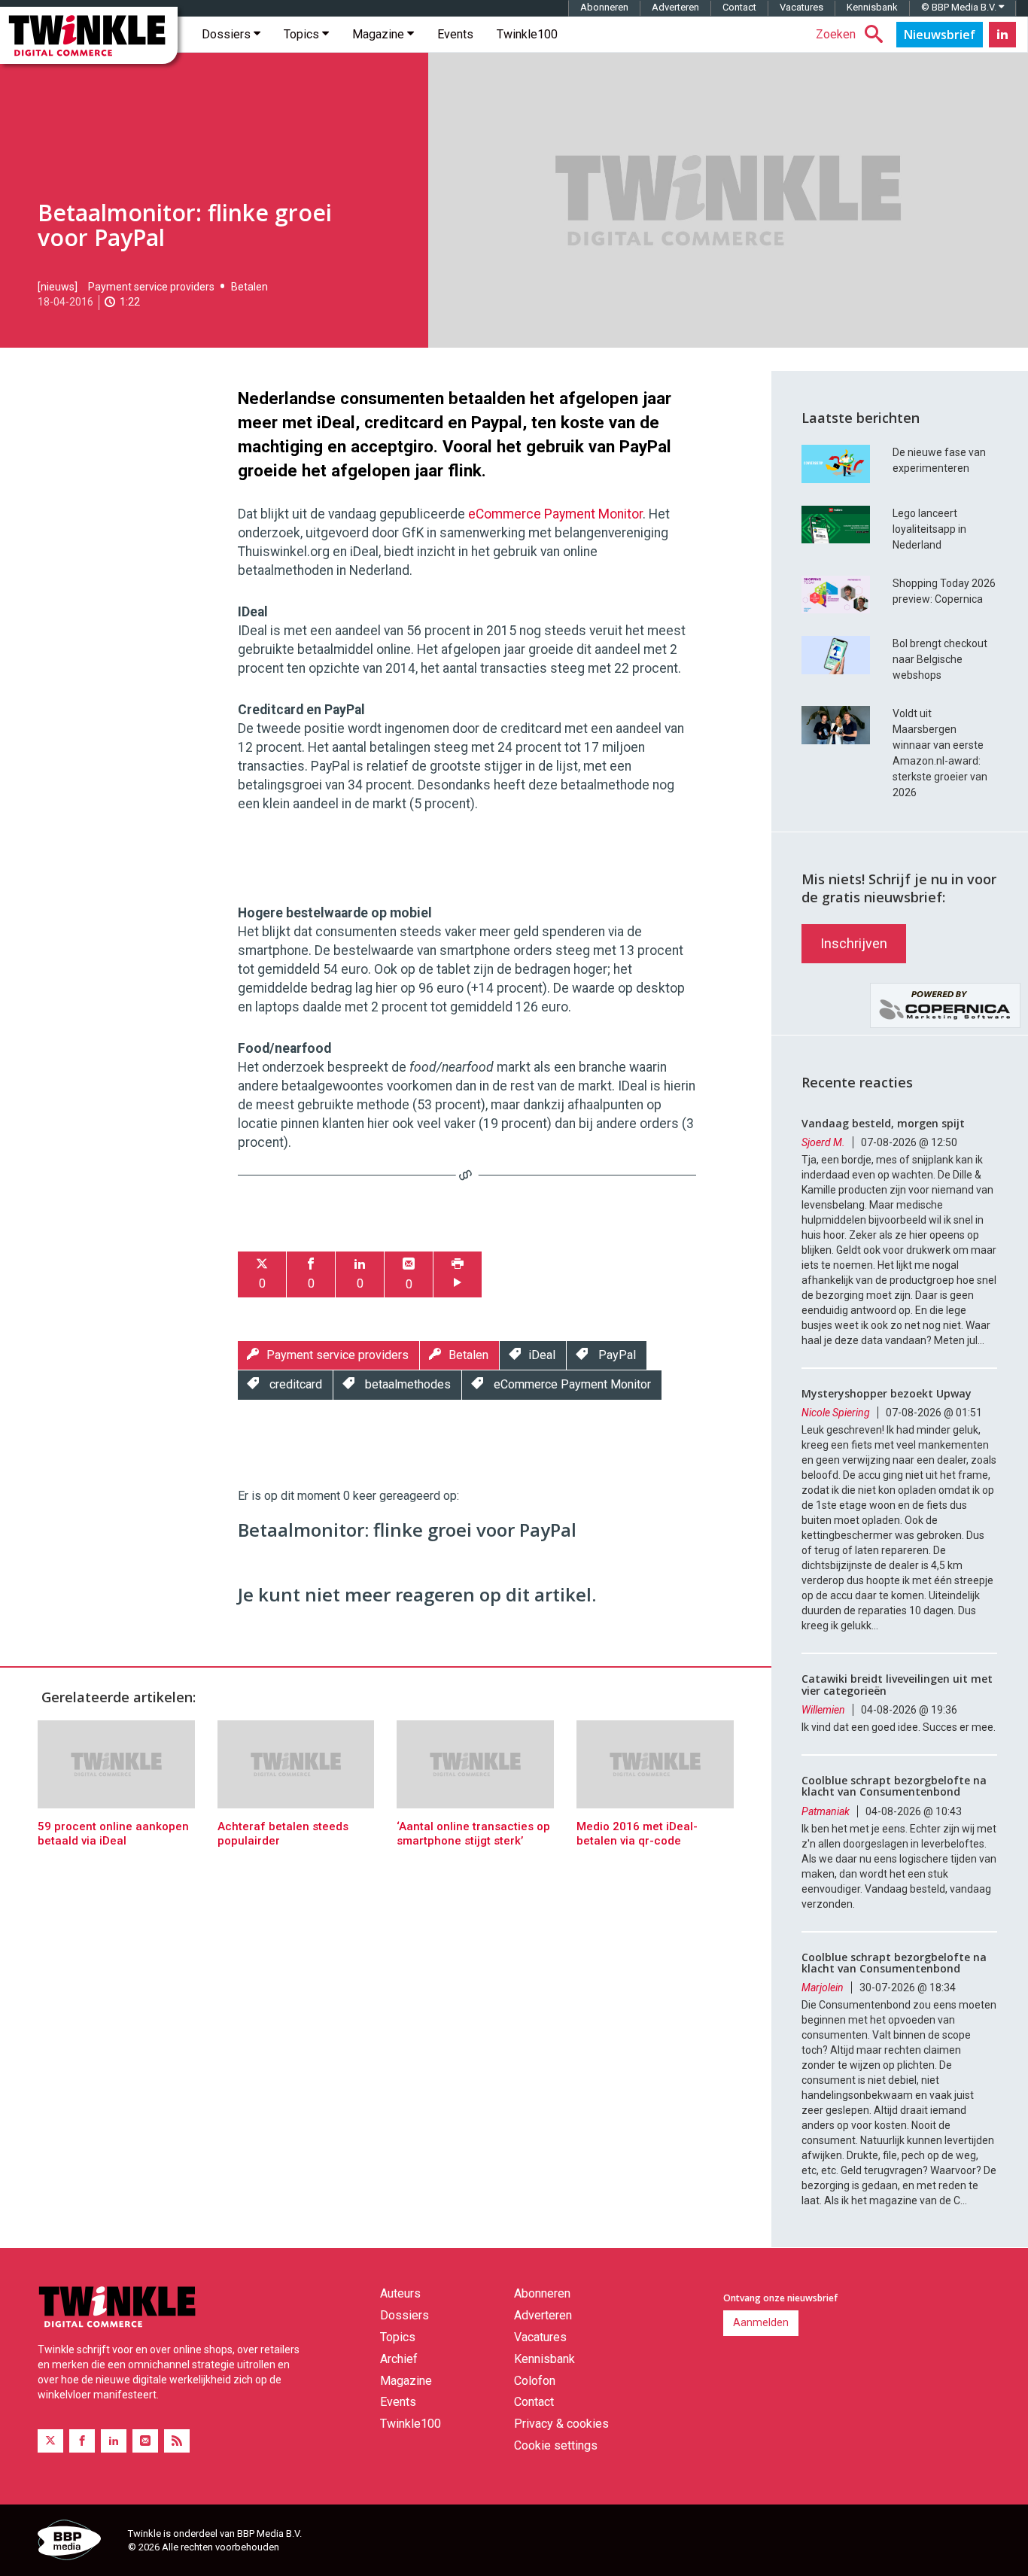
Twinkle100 (527, 34)
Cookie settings (556, 2445)
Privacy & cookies (561, 2424)
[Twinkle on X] (50, 2441)
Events (455, 34)
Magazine (380, 34)
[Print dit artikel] (458, 1274)
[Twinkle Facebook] (82, 2441)
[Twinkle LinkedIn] (1002, 35)
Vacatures (801, 7)
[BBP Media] (77, 2542)
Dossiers (228, 34)
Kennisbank (872, 7)
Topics (303, 34)
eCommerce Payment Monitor (555, 514)
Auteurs (400, 2293)
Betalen (249, 287)
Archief (399, 2359)
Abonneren (604, 7)
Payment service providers (151, 287)
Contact (739, 7)
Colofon (535, 2381)
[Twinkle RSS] (177, 2441)
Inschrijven (854, 943)
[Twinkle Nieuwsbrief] (940, 35)
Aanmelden (761, 2322)
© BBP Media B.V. (960, 7)
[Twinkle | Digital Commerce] (89, 35)
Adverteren (675, 7)
